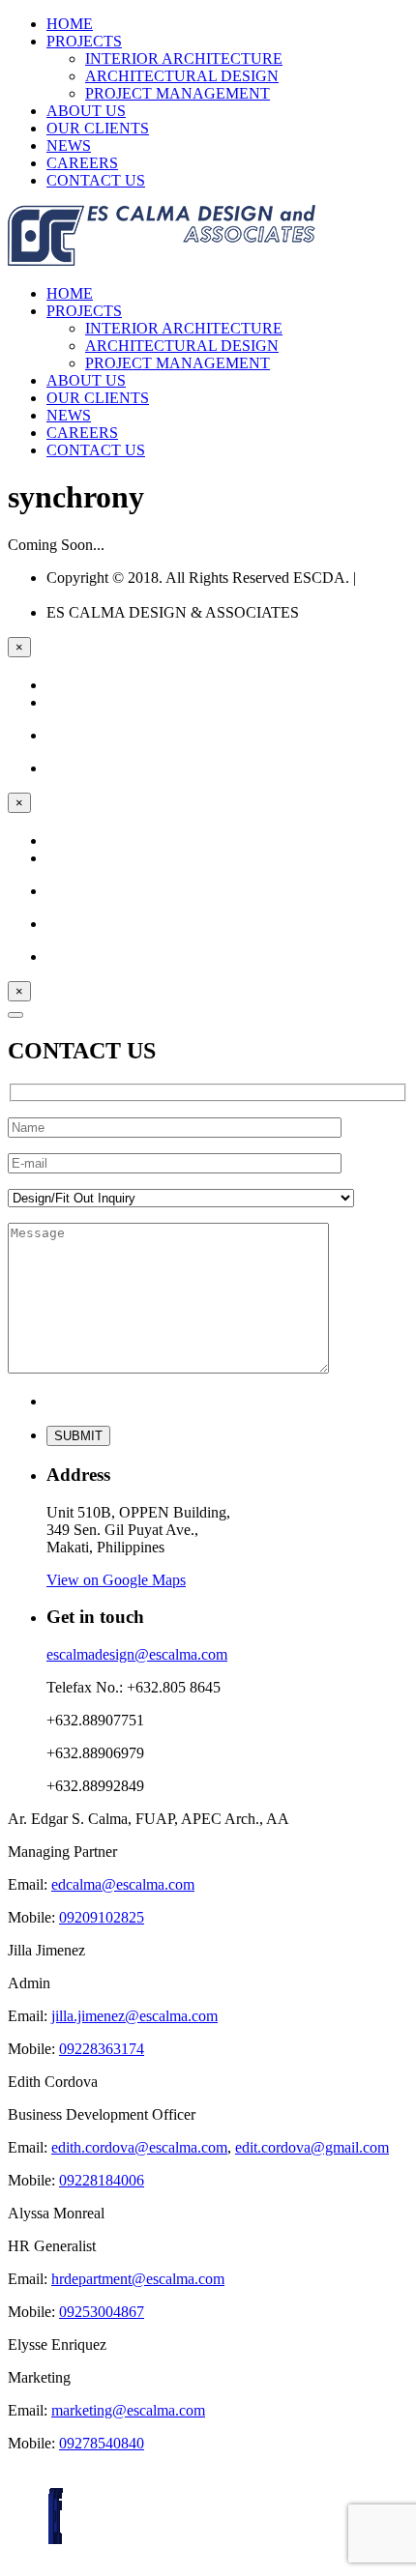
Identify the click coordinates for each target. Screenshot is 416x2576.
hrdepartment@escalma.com (138, 2279)
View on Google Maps (116, 1580)
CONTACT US (96, 180)
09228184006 (102, 2180)
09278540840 (102, 2443)
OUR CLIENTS (98, 128)
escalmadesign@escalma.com (137, 1654)
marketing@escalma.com (128, 2410)
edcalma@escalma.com (123, 1884)
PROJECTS (84, 41)
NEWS (69, 145)
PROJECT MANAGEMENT (178, 93)
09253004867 (102, 2312)
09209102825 (102, 1917)
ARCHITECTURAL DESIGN (182, 76)
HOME (70, 24)
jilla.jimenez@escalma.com (134, 2016)
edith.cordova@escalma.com (139, 2147)
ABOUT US (86, 111)
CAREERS (82, 163)
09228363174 (102, 2049)
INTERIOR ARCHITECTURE (184, 58)
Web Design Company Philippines (217, 586)
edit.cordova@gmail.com (312, 2147)
